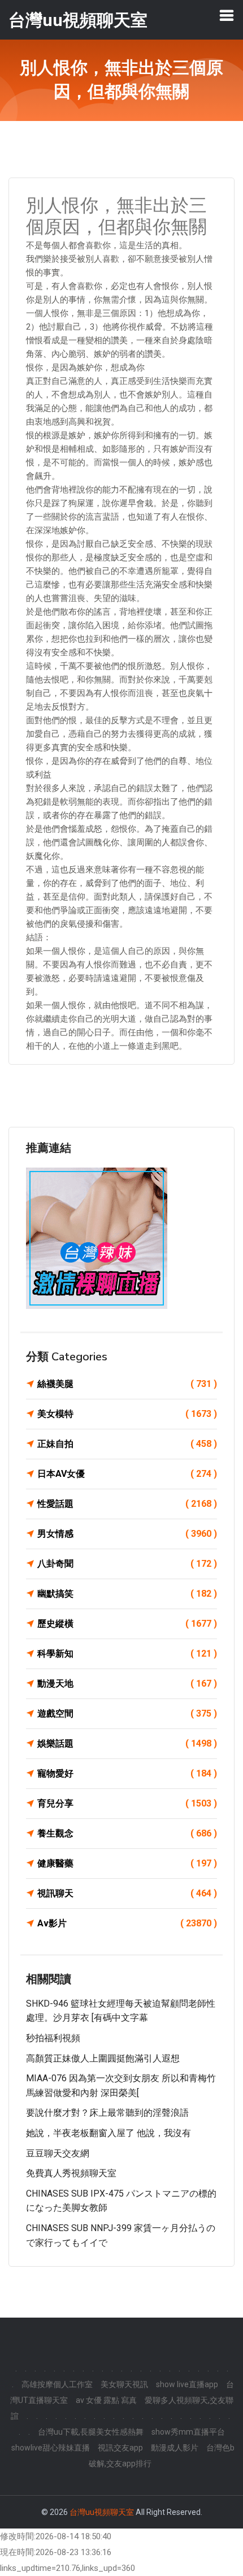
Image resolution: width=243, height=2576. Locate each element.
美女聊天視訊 (124, 2384)
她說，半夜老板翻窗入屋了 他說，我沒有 (109, 2133)
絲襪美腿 (127, 1384)
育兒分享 (127, 1803)
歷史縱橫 (127, 1624)
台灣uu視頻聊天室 (102, 2512)
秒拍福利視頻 (53, 2038)
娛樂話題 (127, 1743)
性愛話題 (127, 1504)
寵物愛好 (127, 1773)
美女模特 (127, 1414)
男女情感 (127, 1534)
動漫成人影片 (175, 2448)
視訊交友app (120, 2448)
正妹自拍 (127, 1444)
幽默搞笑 (127, 1594)
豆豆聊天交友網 (58, 2153)
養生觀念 (127, 1833)
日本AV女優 (127, 1474)
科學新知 (127, 1654)
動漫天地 (127, 1684)
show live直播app (187, 2384)
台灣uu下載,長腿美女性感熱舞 (91, 2432)
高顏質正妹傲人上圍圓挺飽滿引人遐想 (103, 2058)
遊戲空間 (127, 1713)
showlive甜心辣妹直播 (51, 2448)
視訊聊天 (127, 1893)
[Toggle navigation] (227, 15)
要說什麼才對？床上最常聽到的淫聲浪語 (107, 2113)
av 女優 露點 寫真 (106, 2400)
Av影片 (127, 1923)
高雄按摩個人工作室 (57, 2384)
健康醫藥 (127, 1863)
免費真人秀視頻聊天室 (71, 2173)
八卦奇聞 (127, 1564)
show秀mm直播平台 (188, 2432)
